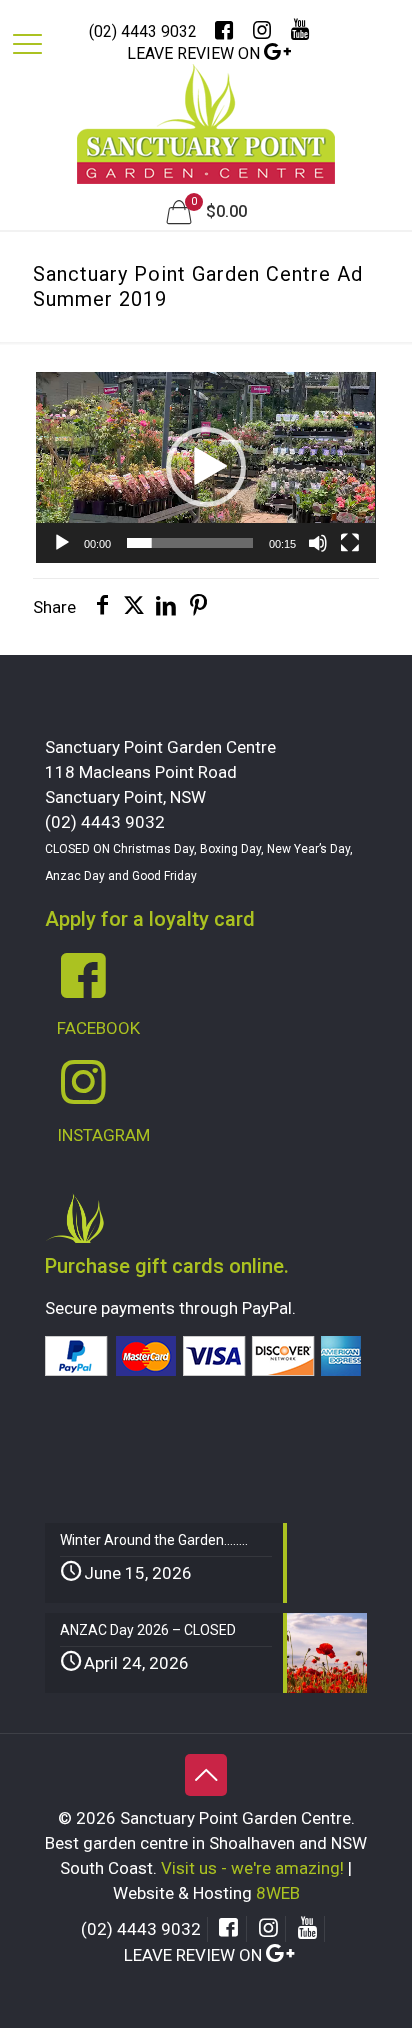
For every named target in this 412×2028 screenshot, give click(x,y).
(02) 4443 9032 (143, 31)
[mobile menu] (27, 47)
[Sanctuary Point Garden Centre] (206, 134)
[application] (205, 467)
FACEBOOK (98, 1028)
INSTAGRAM (103, 1135)
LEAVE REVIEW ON (195, 53)
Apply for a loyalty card (150, 919)
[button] (206, 467)
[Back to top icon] (206, 1775)
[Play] (62, 543)
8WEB (278, 1893)
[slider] (189, 543)
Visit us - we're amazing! (252, 1868)
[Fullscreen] (350, 543)
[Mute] (318, 543)
